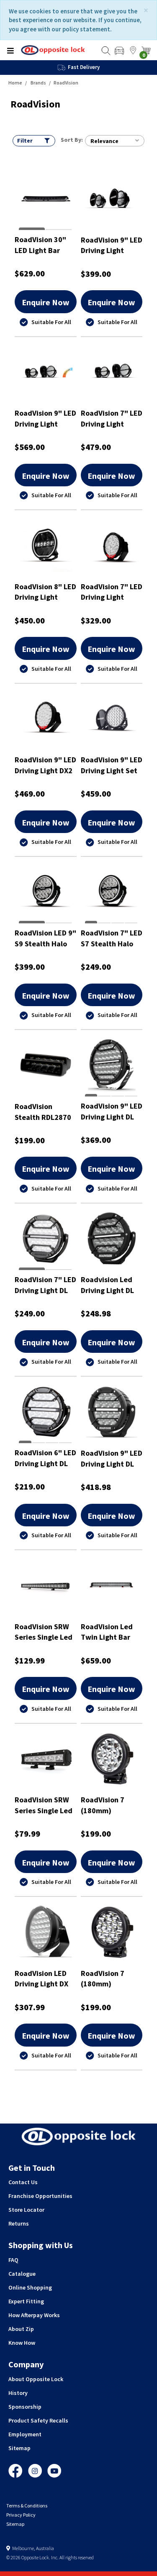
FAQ (13, 2260)
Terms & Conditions (27, 2506)
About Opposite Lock (36, 2379)
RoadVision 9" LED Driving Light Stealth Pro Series (112, 245)
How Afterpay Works (34, 2315)
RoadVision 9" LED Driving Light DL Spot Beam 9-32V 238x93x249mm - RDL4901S (112, 1111)
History (18, 2393)
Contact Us (23, 2182)
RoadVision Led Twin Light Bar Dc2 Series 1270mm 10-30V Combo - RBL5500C (108, 1632)
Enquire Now (46, 302)
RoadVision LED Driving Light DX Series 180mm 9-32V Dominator (43, 1979)
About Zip (21, 2329)
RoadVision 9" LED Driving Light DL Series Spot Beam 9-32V (112, 1458)
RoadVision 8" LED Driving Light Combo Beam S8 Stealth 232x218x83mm (45, 592)
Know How (22, 2343)
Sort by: (72, 140)
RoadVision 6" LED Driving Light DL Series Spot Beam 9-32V (45, 1458)
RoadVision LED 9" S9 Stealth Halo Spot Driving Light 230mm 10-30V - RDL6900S (45, 938)
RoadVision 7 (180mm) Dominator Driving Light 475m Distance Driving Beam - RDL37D (112, 1805)
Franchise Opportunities (40, 2196)
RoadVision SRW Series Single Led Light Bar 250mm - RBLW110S (44, 1805)
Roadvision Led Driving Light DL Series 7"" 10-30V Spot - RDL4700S (111, 1285)
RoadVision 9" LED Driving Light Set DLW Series (112, 765)
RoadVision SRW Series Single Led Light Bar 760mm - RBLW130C (44, 1632)
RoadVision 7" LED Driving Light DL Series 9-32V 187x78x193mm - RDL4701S (45, 1285)
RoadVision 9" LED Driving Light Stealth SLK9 (45, 418)
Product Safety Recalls (38, 2420)
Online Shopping (30, 2287)
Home (15, 83)
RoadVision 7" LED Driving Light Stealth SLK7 (112, 418)
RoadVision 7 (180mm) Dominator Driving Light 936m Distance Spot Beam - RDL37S (112, 1979)
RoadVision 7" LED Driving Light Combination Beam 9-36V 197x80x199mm (112, 592)
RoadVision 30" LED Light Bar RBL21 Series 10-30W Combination (45, 245)
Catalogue (22, 2274)
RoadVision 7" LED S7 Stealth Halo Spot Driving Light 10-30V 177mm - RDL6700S (112, 938)
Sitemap (19, 2448)
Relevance (104, 141)
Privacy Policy (21, 2515)
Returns (19, 2223)
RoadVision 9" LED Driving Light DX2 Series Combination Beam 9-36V (45, 765)
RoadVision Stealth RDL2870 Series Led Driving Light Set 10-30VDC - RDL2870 (45, 1112)
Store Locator (26, 2210)
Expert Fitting (26, 2301)
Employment (25, 2434)
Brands (38, 83)
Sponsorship (25, 2407)
